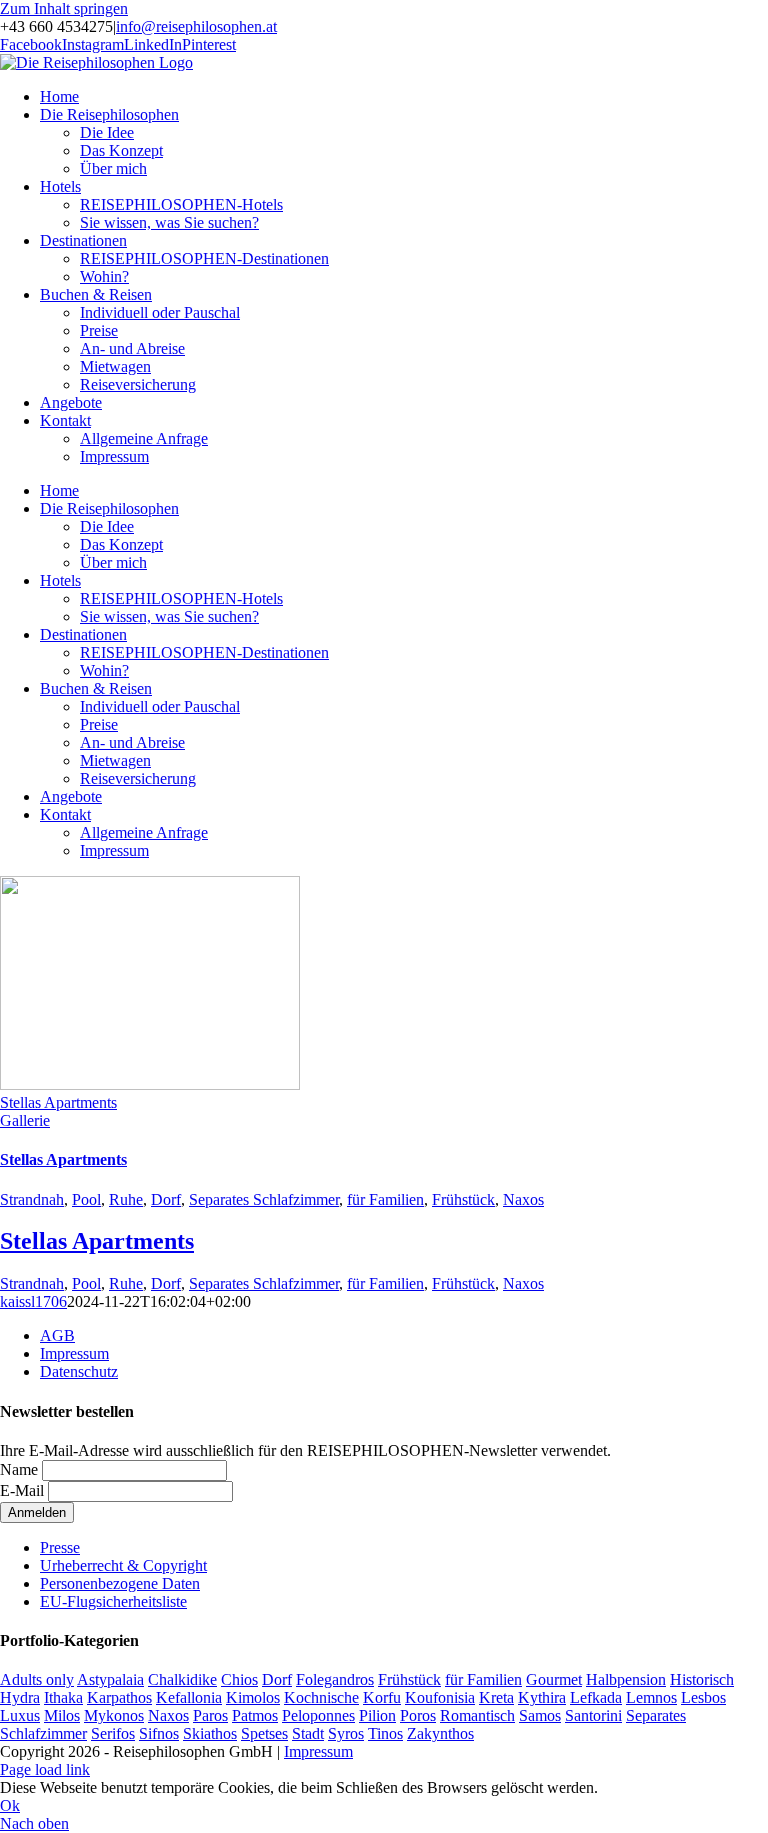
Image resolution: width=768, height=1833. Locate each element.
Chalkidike (182, 1679)
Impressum (74, 1353)
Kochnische (321, 1697)
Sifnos (159, 1733)
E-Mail (22, 1490)
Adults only (37, 1679)
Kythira (542, 1697)
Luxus (20, 1715)
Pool (86, 1199)
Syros (346, 1733)
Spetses (264, 1733)
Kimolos (253, 1697)
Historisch (702, 1679)
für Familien (385, 1199)
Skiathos (210, 1733)
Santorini (593, 1715)
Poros (418, 1715)
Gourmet (554, 1679)
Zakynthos (440, 1733)
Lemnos (651, 1697)
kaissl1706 (33, 1301)
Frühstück (463, 1199)
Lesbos (703, 1697)
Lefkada (596, 1697)
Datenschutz (79, 1371)
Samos (540, 1715)
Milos (62, 1715)
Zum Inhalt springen (64, 8)
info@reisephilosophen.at (196, 26)
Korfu (382, 1697)
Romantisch (477, 1715)
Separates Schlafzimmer (264, 1199)
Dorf (166, 1199)
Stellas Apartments (58, 1102)
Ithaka (63, 1697)
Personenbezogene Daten (120, 1583)
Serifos (113, 1733)
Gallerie (25, 1120)
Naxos (523, 1199)
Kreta (496, 1697)
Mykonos (114, 1715)
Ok (10, 1805)
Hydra (20, 1697)
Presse (60, 1547)
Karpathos (119, 1697)
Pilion (377, 1715)
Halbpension (626, 1679)
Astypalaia (110, 1679)
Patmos (255, 1715)
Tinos (385, 1733)
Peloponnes (318, 1715)
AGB (57, 1335)
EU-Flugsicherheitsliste (113, 1601)
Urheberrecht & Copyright (123, 1565)
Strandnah (32, 1199)
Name (19, 1469)
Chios (239, 1679)
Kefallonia (189, 1697)
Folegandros (335, 1679)
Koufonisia (440, 1697)
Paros (210, 1715)
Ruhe (126, 1199)
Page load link (45, 1769)
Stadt (308, 1733)
